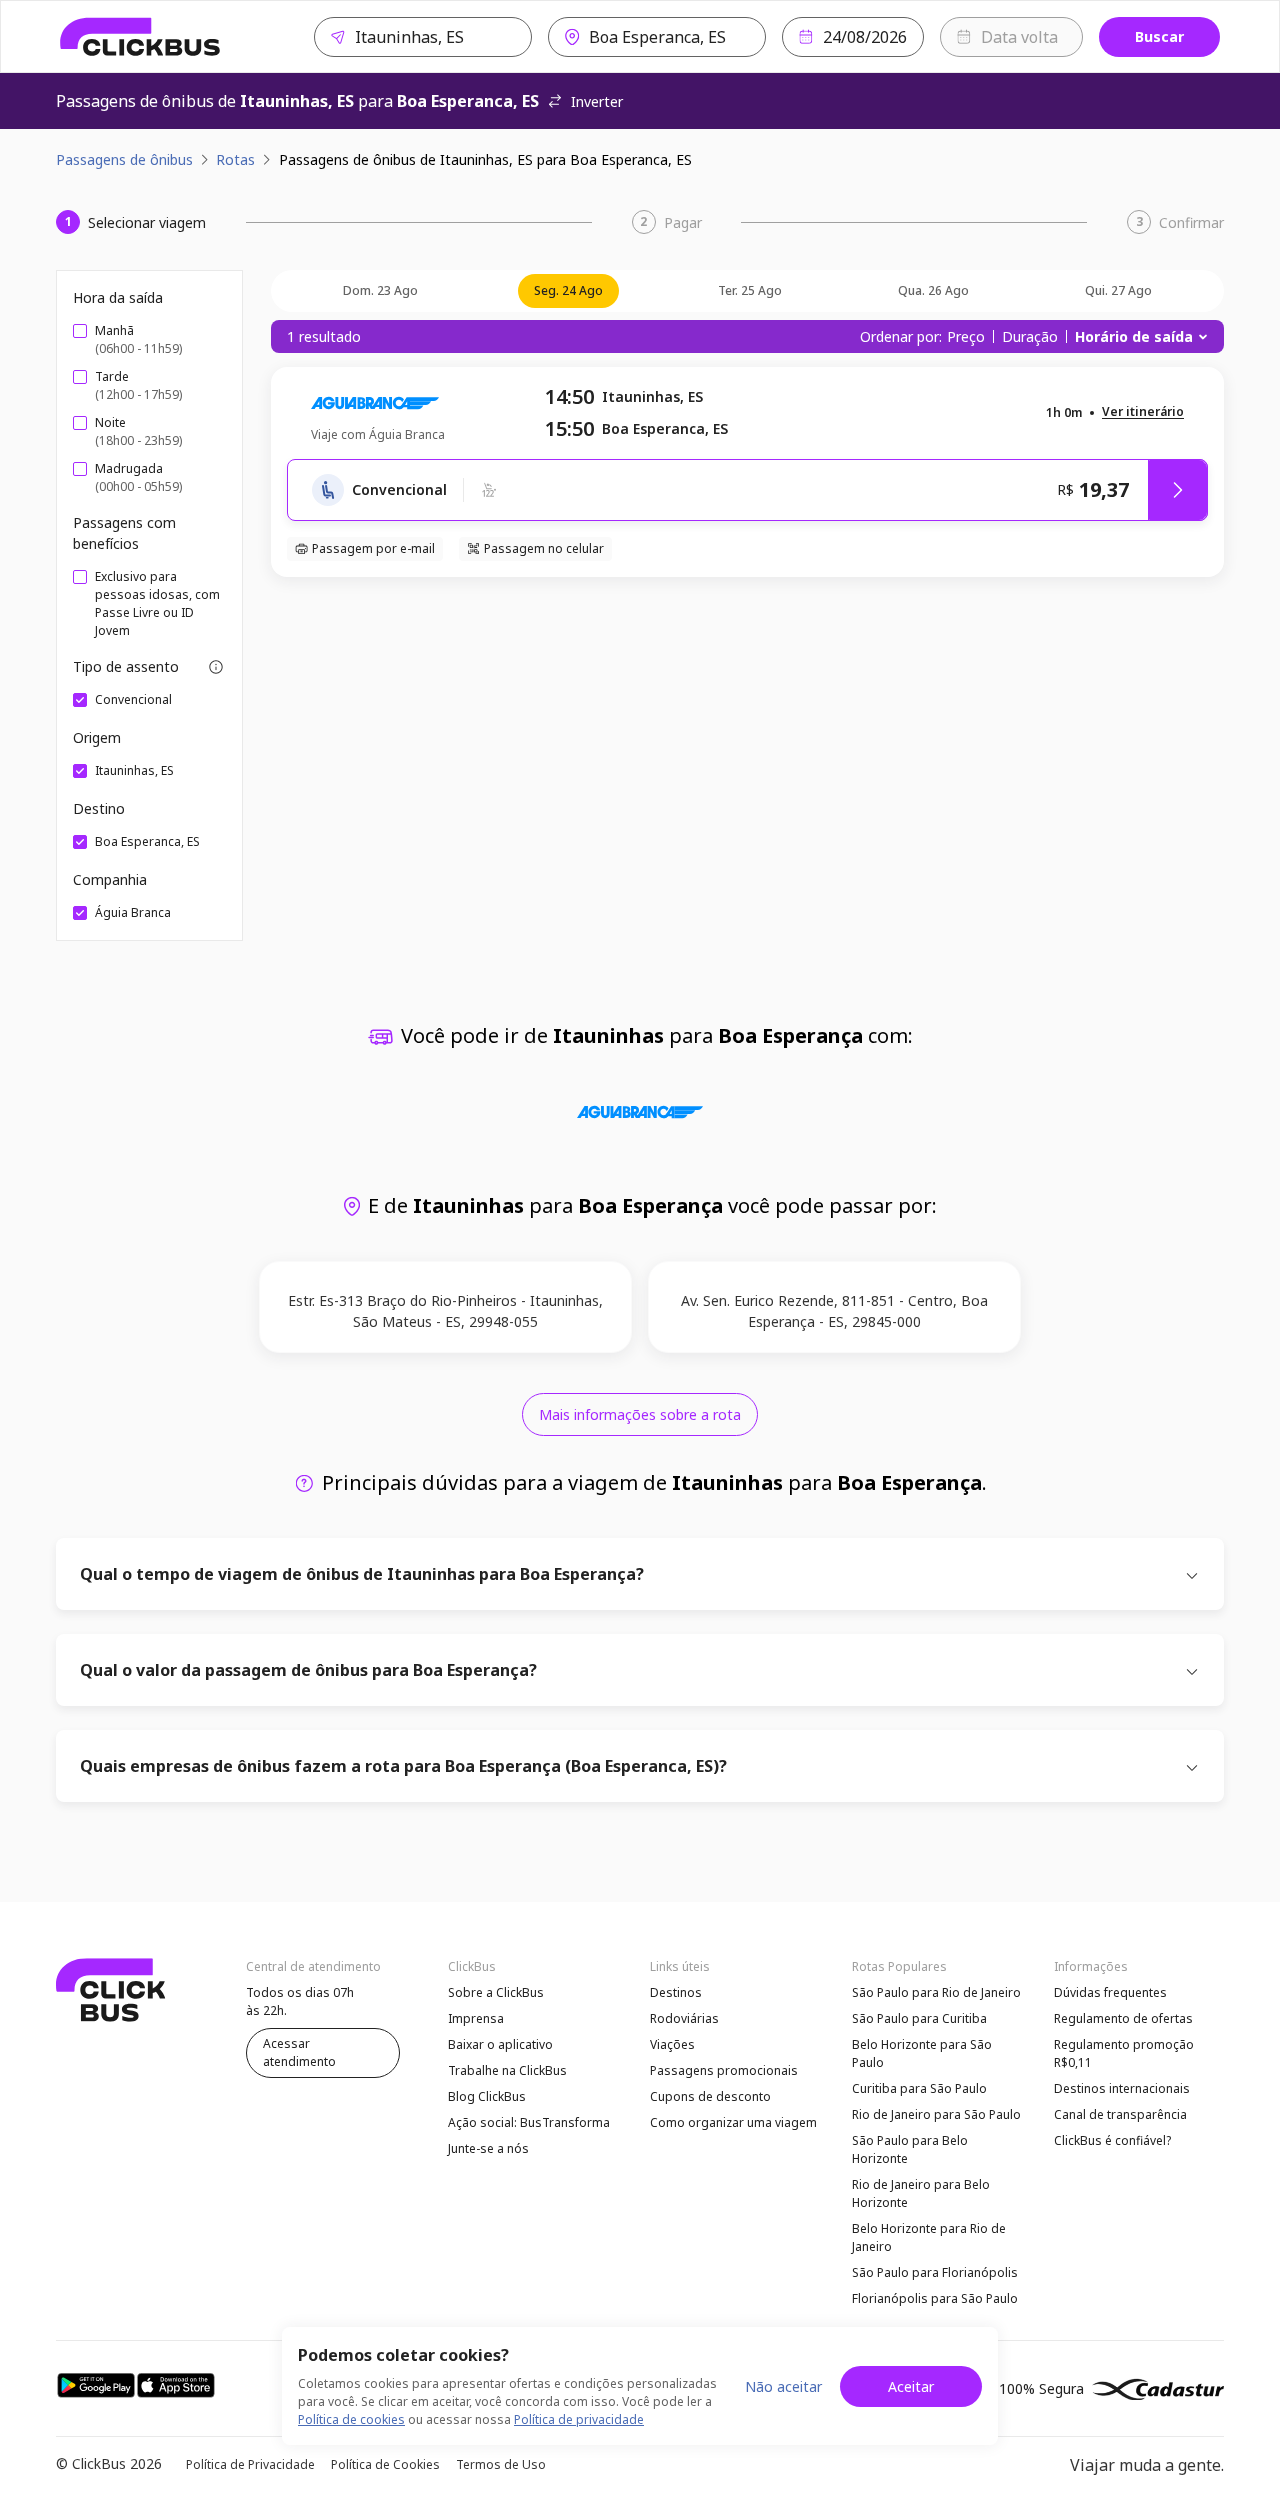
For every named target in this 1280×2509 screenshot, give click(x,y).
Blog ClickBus (487, 2096)
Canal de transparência (1120, 2114)
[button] (1143, 412)
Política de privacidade (579, 2419)
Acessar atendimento (299, 2052)
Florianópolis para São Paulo (935, 2298)
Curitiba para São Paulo (919, 2088)
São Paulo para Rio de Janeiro (936, 1992)
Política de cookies (351, 2419)
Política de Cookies (385, 2464)
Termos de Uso (501, 2464)
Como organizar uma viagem (733, 2122)
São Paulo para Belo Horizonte (910, 2149)
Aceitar (911, 2386)
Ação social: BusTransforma (529, 2122)
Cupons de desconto (710, 2096)
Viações (672, 2044)
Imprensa (476, 2018)
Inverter (597, 101)
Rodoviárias (684, 2018)
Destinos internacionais (1122, 2088)
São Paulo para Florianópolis (935, 2272)
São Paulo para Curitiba (919, 2018)
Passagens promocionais (724, 2070)
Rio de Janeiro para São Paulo (936, 2114)
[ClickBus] (140, 37)
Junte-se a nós (488, 2148)
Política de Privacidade (250, 2464)
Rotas (235, 159)
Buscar (1159, 36)
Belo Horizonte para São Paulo (922, 2053)
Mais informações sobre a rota (640, 1414)
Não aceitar (783, 2386)
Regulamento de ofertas (1123, 2018)
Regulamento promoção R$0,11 (1124, 2053)
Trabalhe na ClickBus (507, 2070)
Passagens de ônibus (124, 159)
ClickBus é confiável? (1112, 2140)
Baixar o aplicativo (500, 2044)
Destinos (676, 1992)
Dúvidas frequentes (1110, 1992)
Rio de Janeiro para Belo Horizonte (921, 2193)
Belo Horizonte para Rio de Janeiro (929, 2237)
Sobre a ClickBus (496, 1992)
